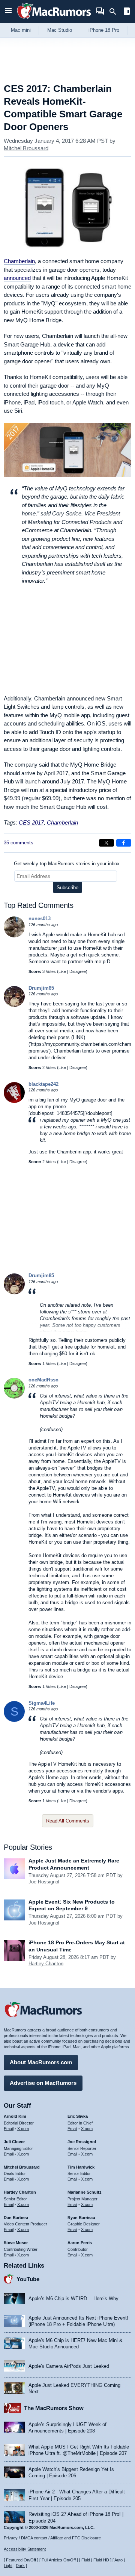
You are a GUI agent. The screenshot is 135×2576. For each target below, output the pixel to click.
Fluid (86, 2560)
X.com (23, 2129)
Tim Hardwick (81, 2167)
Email (9, 2129)
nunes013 (40, 919)
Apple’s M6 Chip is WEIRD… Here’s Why (73, 2298)
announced (17, 278)
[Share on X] (106, 843)
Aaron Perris (80, 2243)
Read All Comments (68, 1821)
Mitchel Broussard (26, 148)
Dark (20, 2566)
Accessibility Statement (25, 2549)
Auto (118, 2560)
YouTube (28, 2279)
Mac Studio (60, 30)
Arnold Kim (15, 2116)
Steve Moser (16, 2243)
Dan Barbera (16, 2218)
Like (62, 971)
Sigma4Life (42, 1703)
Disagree (78, 971)
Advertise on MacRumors (43, 2083)
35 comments (19, 843)
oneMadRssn (43, 1380)
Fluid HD (101, 2560)
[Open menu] (8, 11)
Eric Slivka (78, 2116)
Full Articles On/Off (59, 2560)
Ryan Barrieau (81, 2218)
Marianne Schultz (85, 2192)
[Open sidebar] (127, 12)
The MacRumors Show (54, 2408)
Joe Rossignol (44, 1882)
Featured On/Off (21, 2560)
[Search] (115, 12)
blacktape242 (43, 1084)
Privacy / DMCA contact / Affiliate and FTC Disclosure (52, 2538)
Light (8, 2566)
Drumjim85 (41, 988)
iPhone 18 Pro (104, 30)
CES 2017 (31, 822)
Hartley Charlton (46, 1964)
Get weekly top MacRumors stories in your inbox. (67, 864)
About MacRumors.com (41, 2062)
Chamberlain (19, 261)
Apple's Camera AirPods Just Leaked (69, 2366)
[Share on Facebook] (124, 843)
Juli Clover (14, 2142)
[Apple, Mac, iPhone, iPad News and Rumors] (54, 20)
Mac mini (21, 30)
